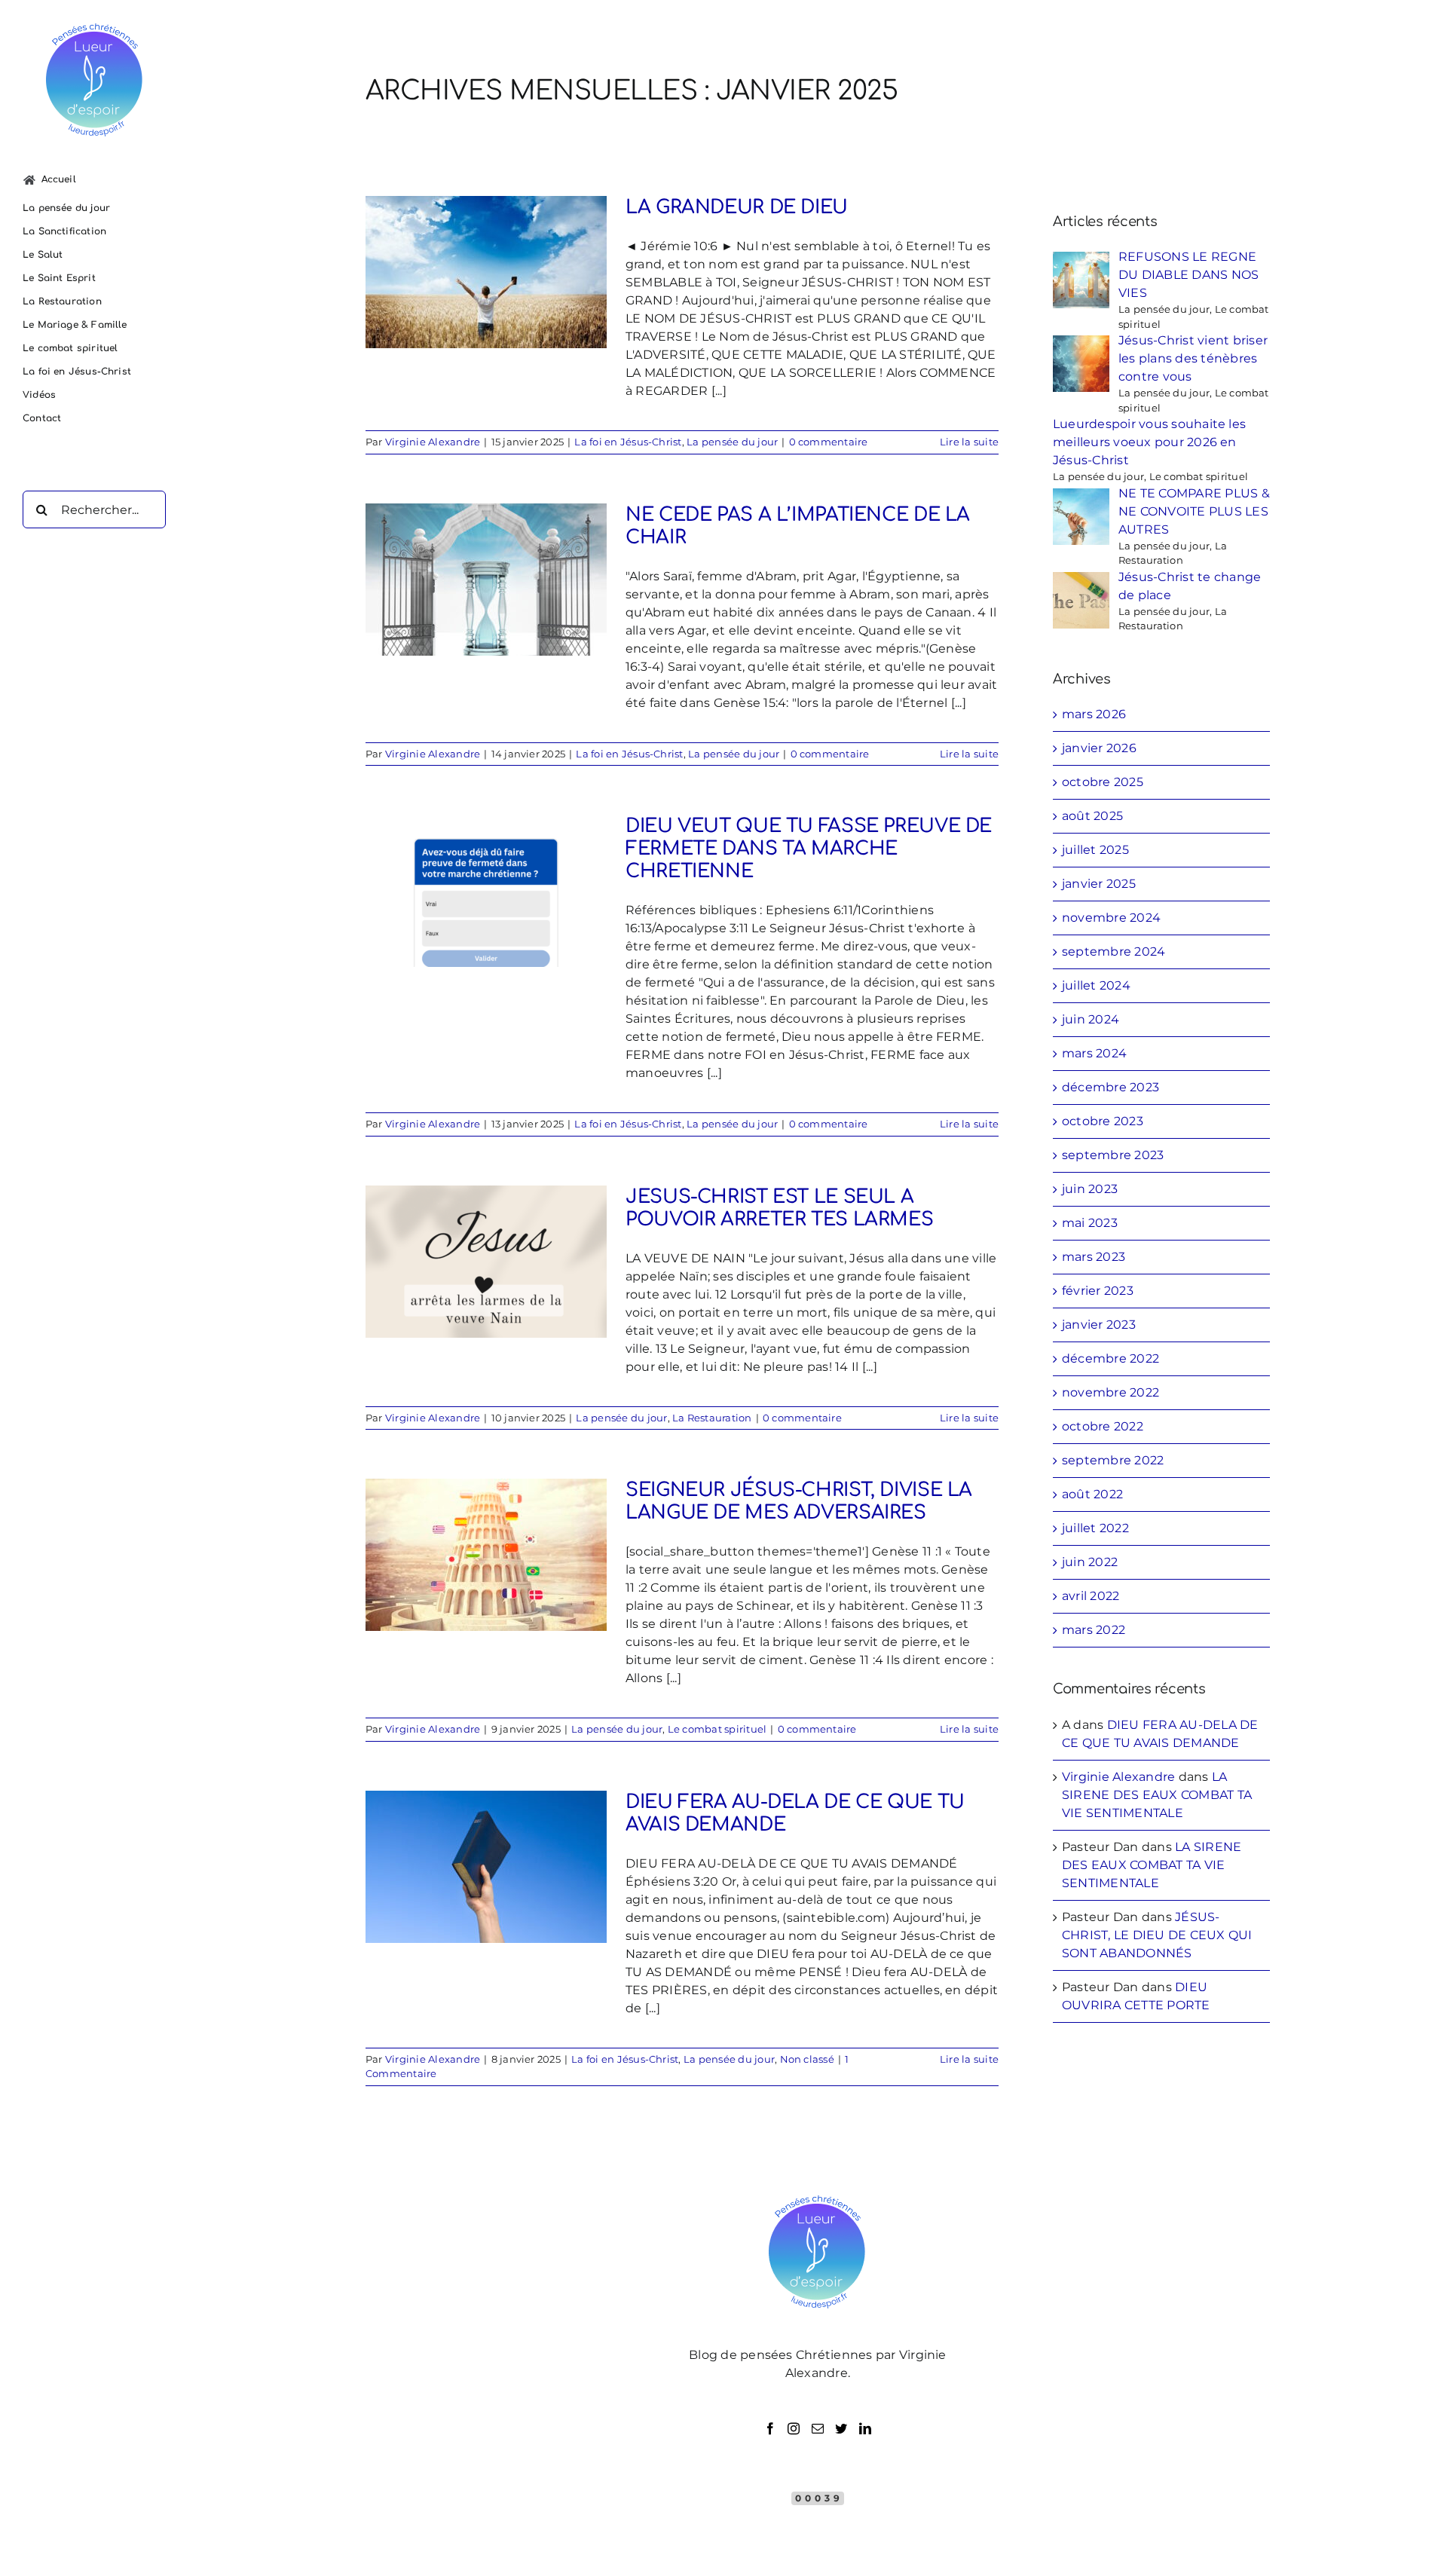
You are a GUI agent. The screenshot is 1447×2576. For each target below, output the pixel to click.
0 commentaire (829, 442)
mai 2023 (1090, 1223)
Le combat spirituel (717, 1729)
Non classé (807, 2059)
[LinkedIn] (865, 2428)
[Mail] (818, 2428)
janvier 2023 (1099, 1325)
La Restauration (712, 1418)
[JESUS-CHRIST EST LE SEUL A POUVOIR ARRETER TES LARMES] (486, 1262)
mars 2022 (1094, 1630)
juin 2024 (1091, 1019)
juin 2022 (1090, 1562)
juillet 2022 (1095, 1528)
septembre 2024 (1114, 951)
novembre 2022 (1110, 1392)
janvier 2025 (1099, 884)
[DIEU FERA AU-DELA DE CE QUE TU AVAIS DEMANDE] (486, 1867)
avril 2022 (1091, 1596)
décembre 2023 (1110, 1087)
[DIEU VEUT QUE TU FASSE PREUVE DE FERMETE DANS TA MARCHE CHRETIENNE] (486, 891)
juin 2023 (1090, 1189)
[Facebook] (770, 2428)
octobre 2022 (1103, 1426)
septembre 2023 (1113, 1155)
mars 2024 (1094, 1053)
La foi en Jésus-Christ (628, 442)
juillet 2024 (1096, 985)
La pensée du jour (732, 442)
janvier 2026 (1099, 748)
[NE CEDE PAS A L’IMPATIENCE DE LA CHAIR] (486, 580)
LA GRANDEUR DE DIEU (737, 207)
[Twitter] (841, 2428)
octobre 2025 (1103, 782)
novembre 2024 (1111, 918)
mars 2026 (1094, 714)
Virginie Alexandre (433, 442)
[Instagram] (794, 2428)
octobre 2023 (1103, 1121)
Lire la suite (969, 442)
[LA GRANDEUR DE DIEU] (486, 272)
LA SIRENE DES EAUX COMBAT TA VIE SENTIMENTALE (1157, 1795)
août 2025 (1092, 816)
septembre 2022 (1113, 1460)
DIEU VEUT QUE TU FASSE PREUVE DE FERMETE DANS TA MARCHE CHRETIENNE (809, 849)
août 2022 (1092, 1494)
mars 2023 (1094, 1257)
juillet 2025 (1095, 850)
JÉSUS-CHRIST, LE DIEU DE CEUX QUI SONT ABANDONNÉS (1157, 1935)
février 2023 (1098, 1291)
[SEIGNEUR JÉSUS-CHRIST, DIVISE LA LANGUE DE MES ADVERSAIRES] (486, 1555)
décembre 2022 (1110, 1358)
